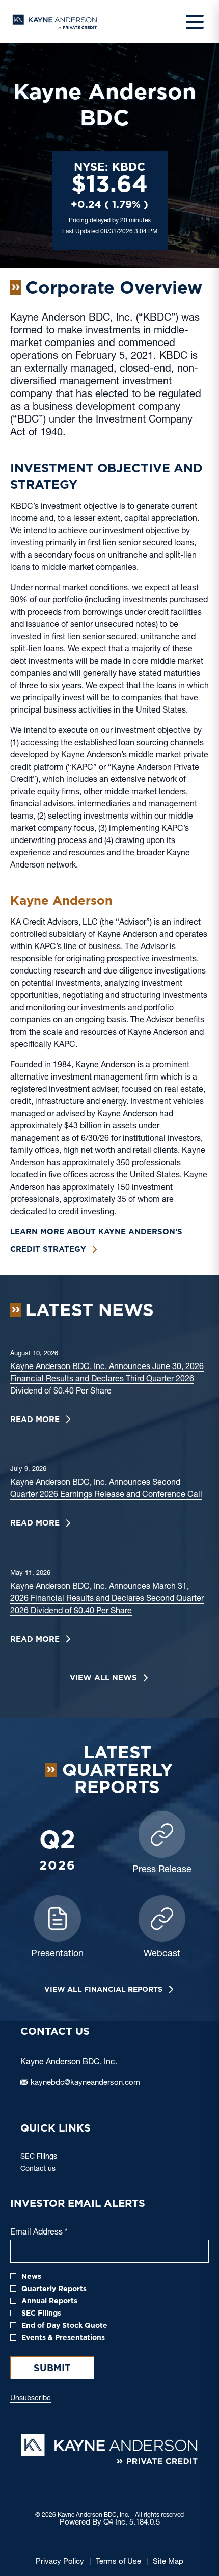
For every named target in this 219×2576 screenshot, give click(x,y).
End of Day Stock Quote (64, 2325)
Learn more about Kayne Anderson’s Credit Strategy (96, 1241)
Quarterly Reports (54, 2289)
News (31, 2276)
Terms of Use (118, 2562)
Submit (52, 2368)
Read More (35, 1420)
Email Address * (55, 2233)
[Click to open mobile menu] (195, 22)
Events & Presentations (63, 2337)
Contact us (50, 2169)
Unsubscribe (31, 2399)
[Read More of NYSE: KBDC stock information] (110, 201)
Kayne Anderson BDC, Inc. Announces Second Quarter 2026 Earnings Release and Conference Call (106, 1489)
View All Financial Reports (103, 1989)
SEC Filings (51, 2157)
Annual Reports (49, 2301)
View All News (103, 1678)
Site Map (168, 2562)
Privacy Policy (60, 2562)
